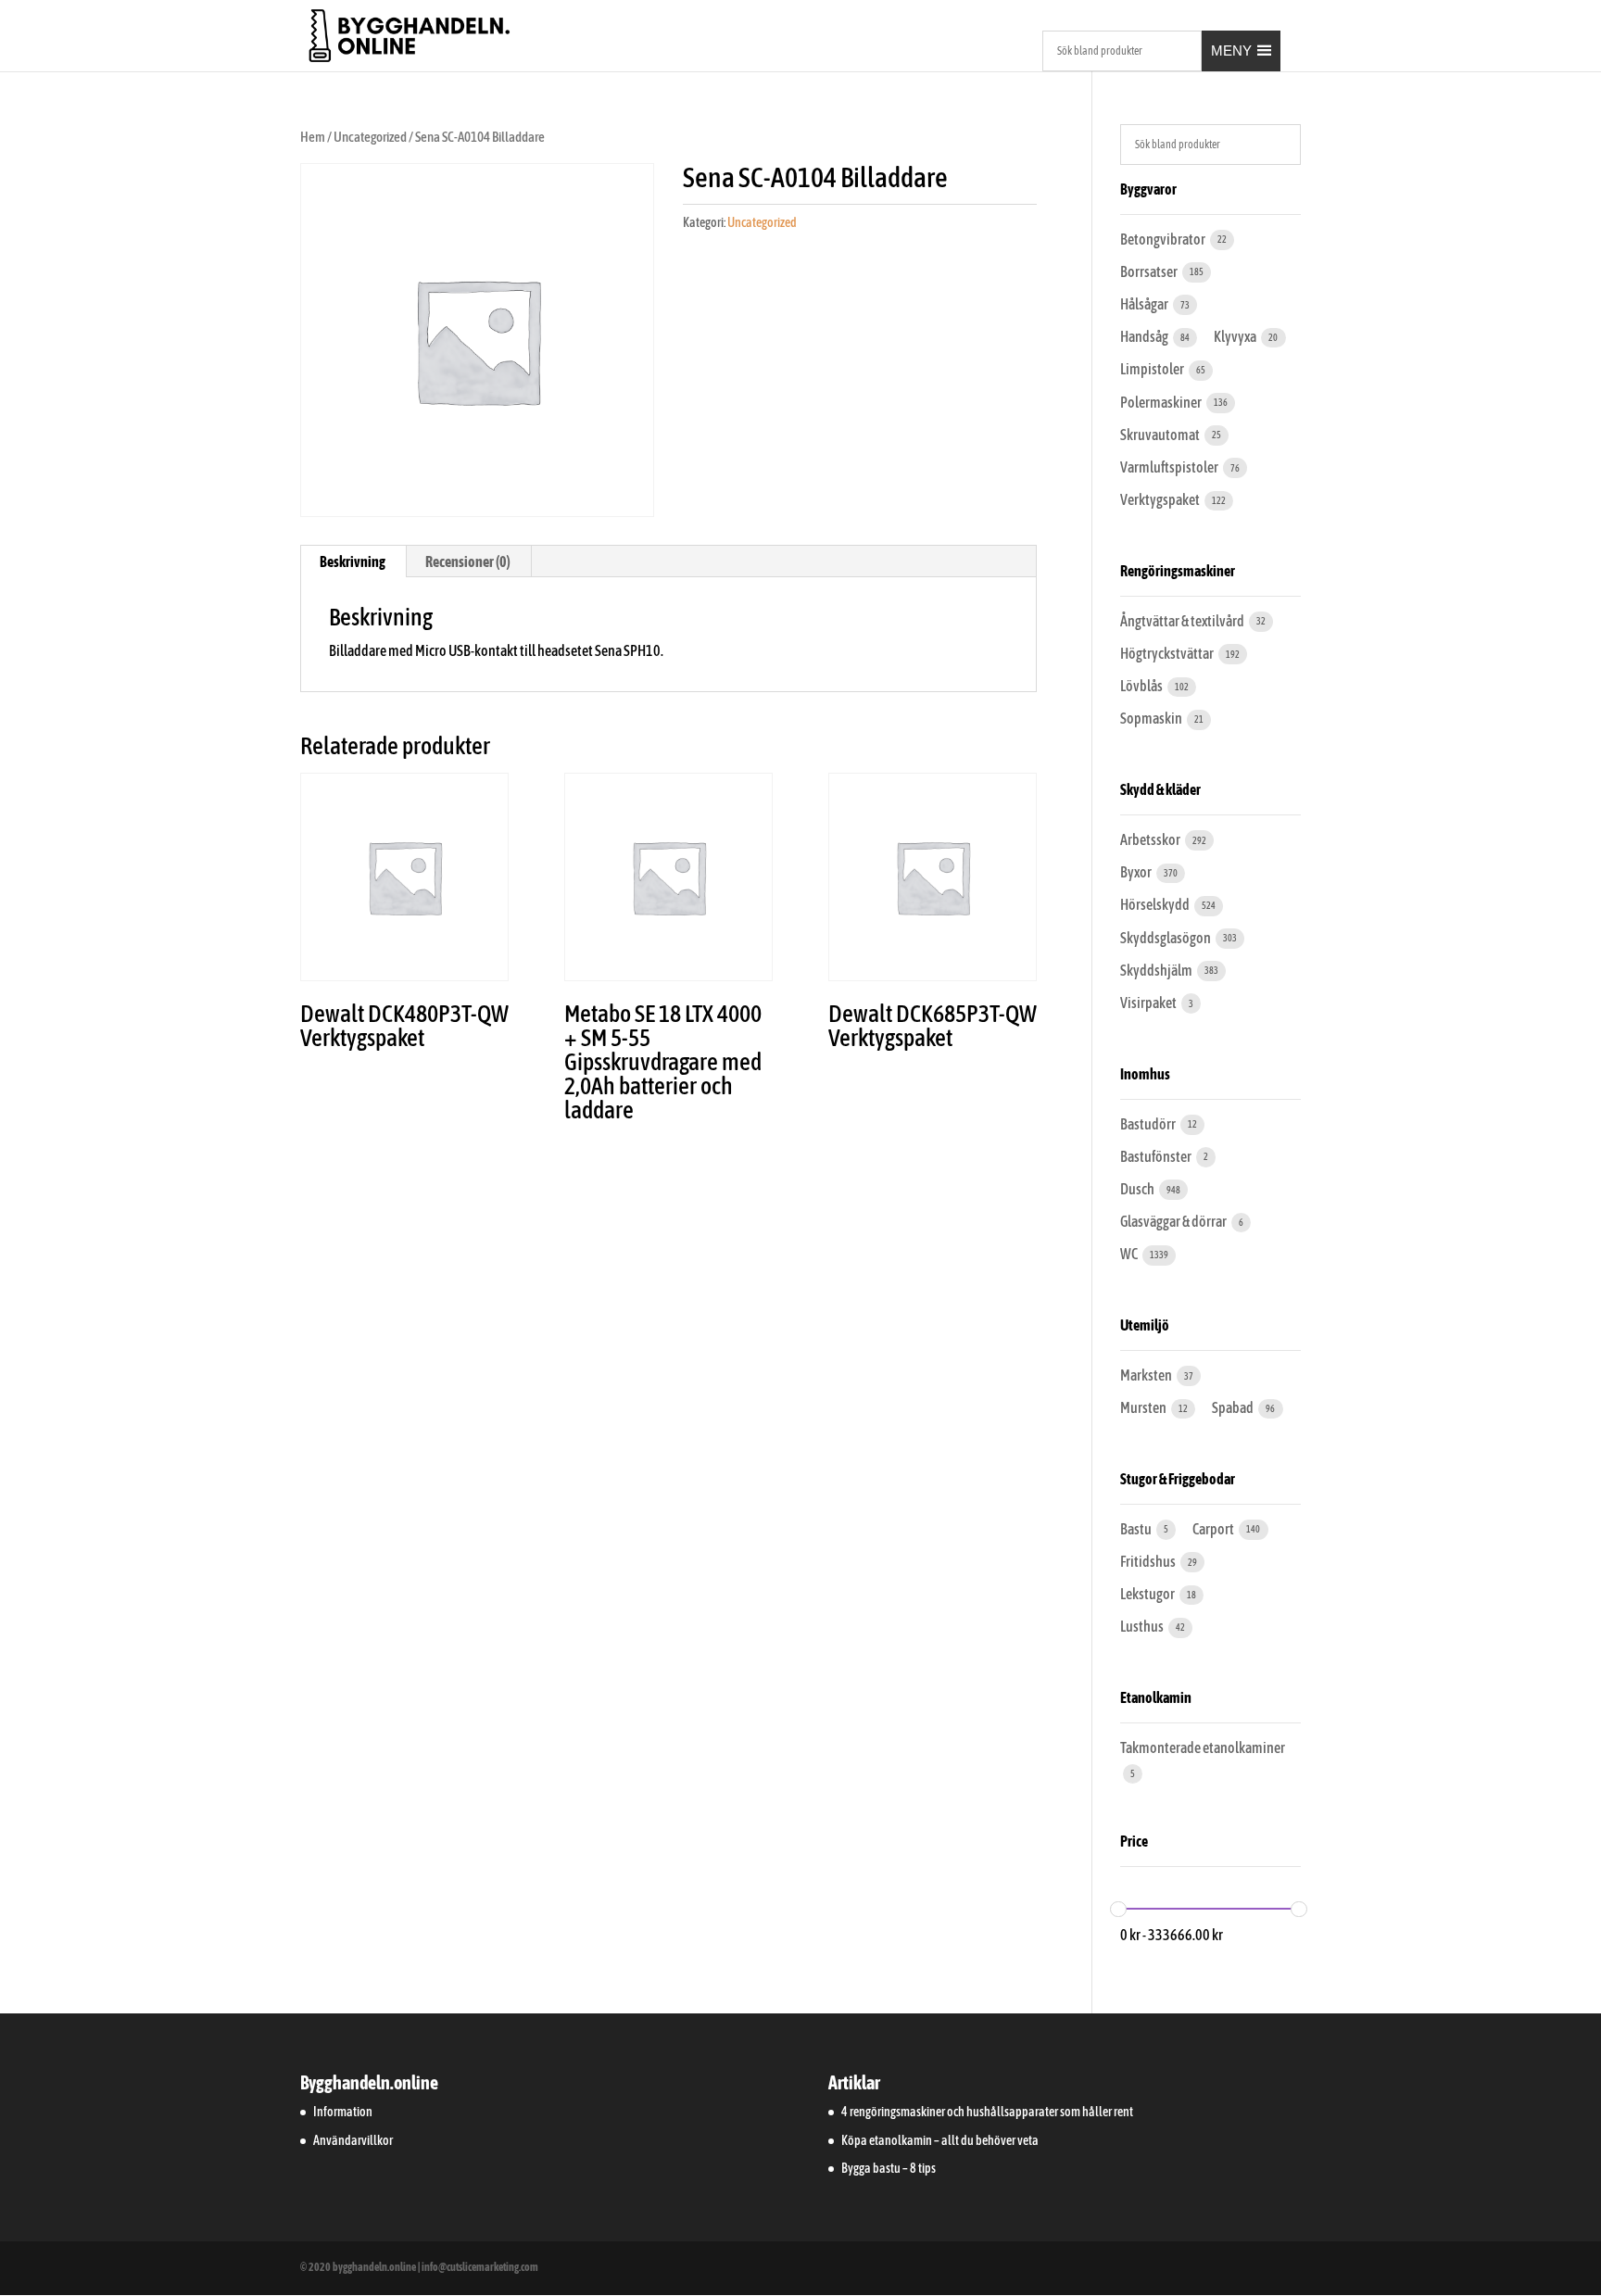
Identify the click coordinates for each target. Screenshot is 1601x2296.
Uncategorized (370, 137)
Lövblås (1142, 686)
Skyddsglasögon (1166, 938)
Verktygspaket (1161, 499)
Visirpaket (1149, 1003)
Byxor (1137, 872)
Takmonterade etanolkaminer (1203, 1747)
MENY (1231, 50)
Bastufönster (1157, 1156)
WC (1130, 1254)
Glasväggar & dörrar (1174, 1221)
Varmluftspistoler (1170, 467)
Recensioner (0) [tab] (468, 561)
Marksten (1147, 1375)
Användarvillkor (353, 2140)
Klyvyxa (1236, 336)
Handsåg (1145, 336)
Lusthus (1143, 1626)
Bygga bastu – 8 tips (889, 2168)
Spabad (1234, 1407)
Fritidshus (1149, 1561)
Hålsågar (1145, 304)
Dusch (1138, 1189)
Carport (1214, 1529)
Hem (313, 137)
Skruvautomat (1161, 435)
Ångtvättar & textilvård (1183, 621)
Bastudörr (1149, 1124)
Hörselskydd (1156, 904)
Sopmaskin (1152, 718)
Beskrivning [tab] (353, 561)
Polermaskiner (1162, 402)
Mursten (1144, 1407)
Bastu (1137, 1529)
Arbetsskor (1151, 839)
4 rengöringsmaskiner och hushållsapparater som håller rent (987, 2112)
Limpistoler (1153, 369)
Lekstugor (1148, 1594)
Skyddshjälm (1157, 970)
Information (343, 2112)
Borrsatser (1150, 271)
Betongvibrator (1164, 239)
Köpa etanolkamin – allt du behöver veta (940, 2140)
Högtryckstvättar (1168, 653)
